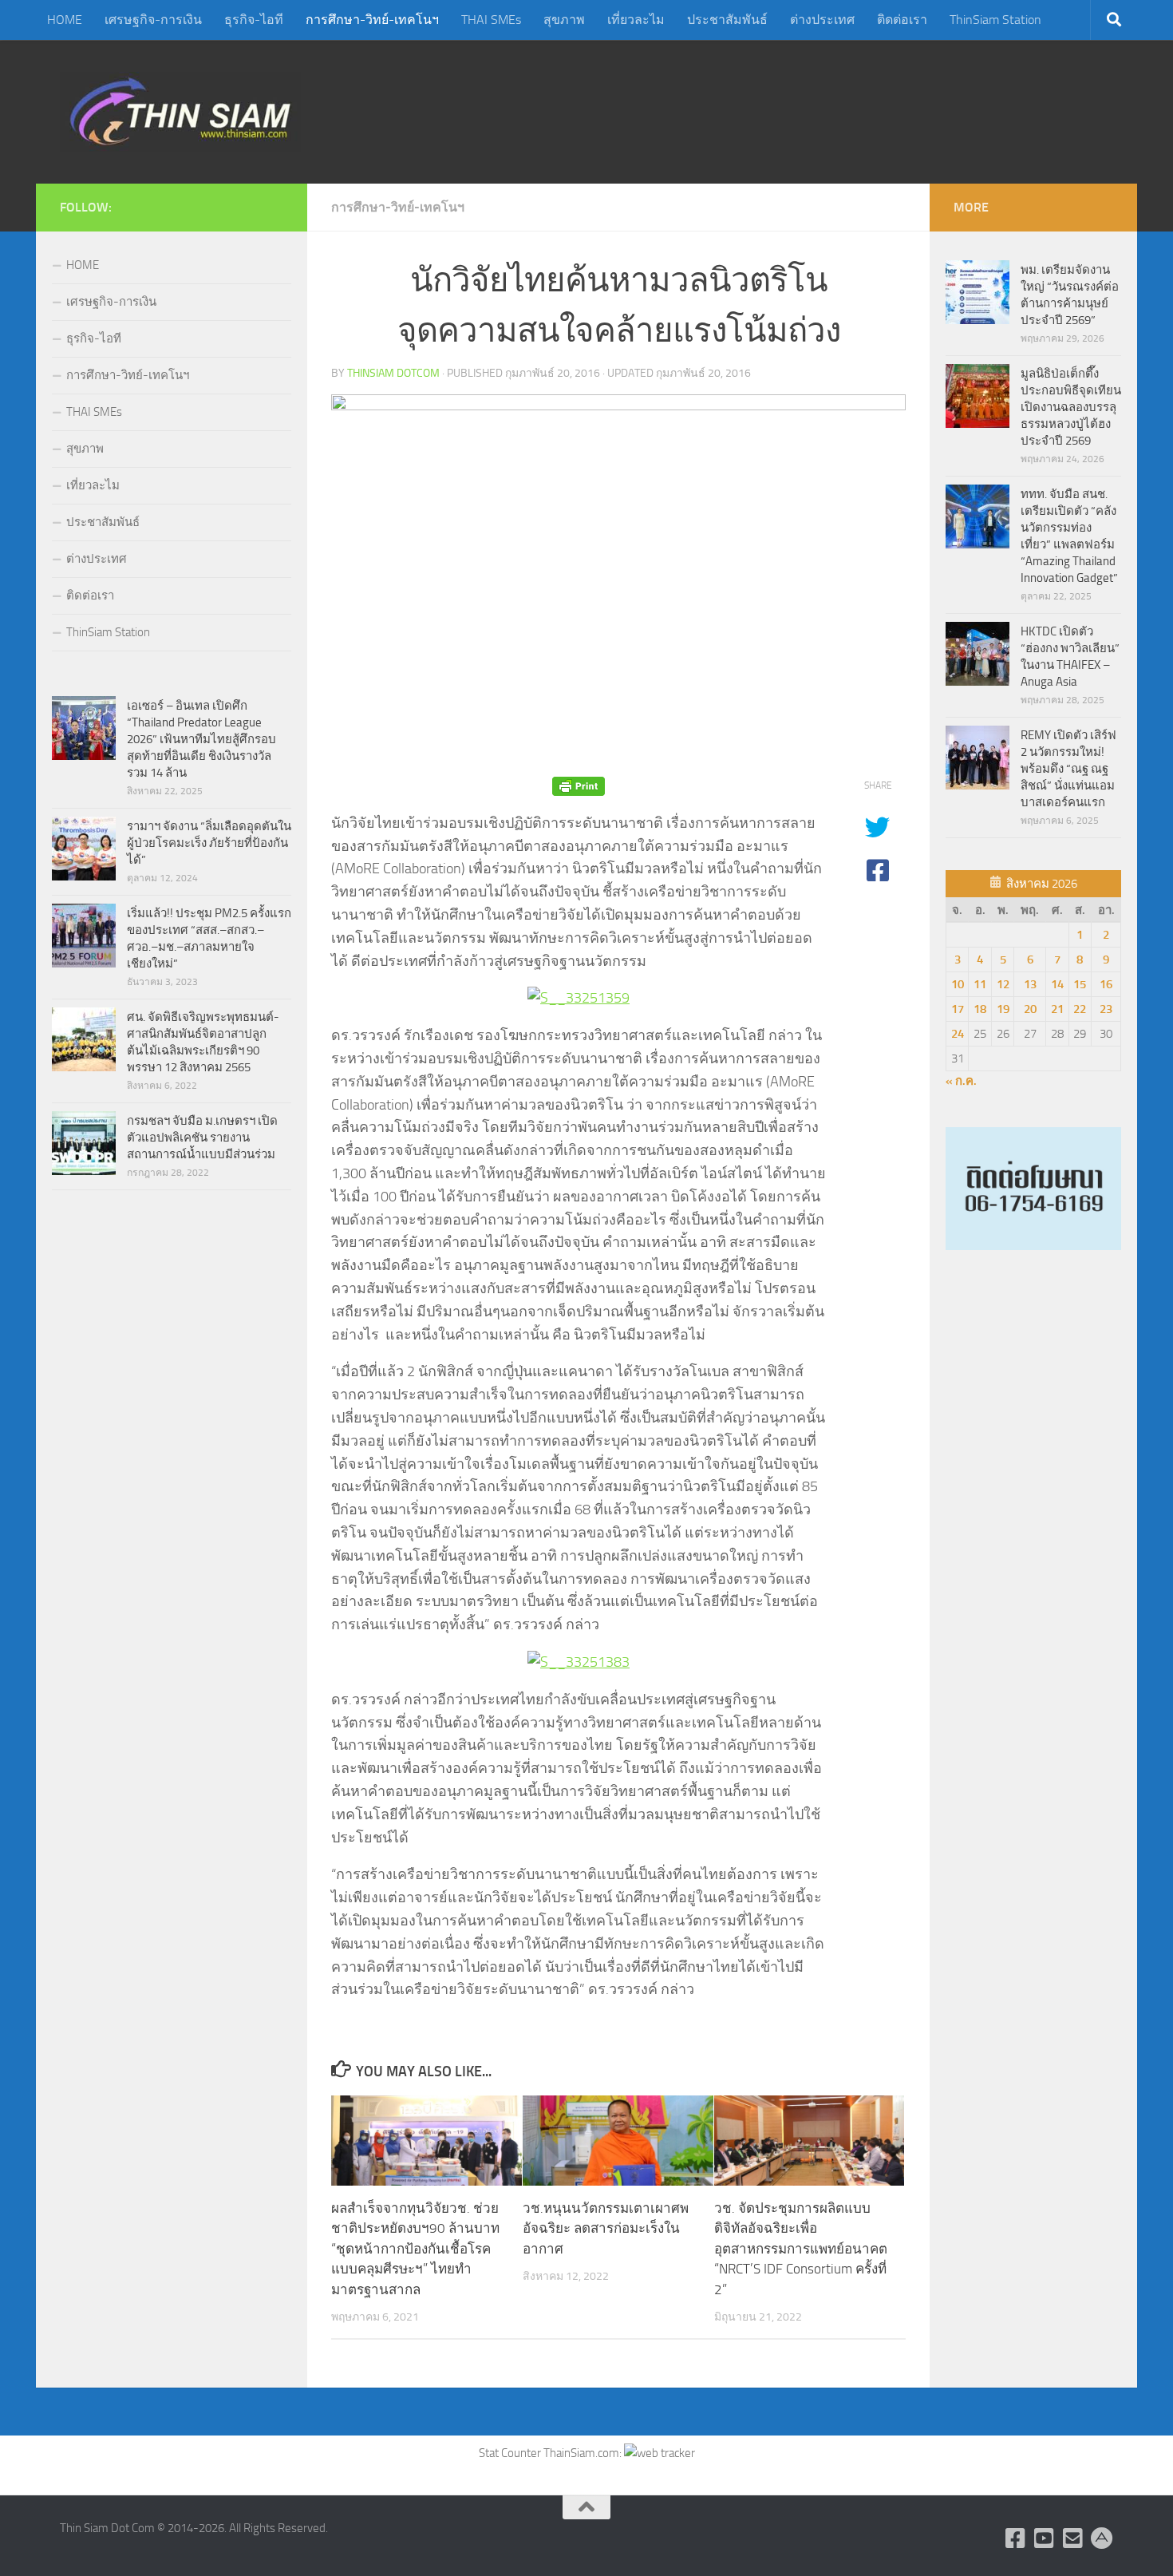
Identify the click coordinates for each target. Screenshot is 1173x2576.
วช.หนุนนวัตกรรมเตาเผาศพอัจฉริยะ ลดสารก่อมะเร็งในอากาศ (606, 2228)
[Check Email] (1073, 2538)
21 (1057, 1009)
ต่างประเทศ (822, 20)
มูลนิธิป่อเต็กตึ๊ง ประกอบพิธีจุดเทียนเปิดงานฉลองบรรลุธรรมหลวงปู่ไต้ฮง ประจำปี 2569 (1071, 407)
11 (980, 984)
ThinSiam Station (995, 20)
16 (1106, 984)
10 (958, 984)
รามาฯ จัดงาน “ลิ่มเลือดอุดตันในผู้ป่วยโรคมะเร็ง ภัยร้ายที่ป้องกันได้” (209, 843)
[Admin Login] (1102, 2538)
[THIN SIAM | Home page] (180, 112)
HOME (65, 20)
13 (1030, 984)
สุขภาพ (564, 20)
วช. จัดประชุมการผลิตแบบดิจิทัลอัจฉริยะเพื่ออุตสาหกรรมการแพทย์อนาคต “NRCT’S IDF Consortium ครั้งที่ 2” (801, 2249)
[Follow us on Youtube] (1045, 2538)
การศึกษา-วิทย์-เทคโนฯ (372, 20)
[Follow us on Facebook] (1016, 2538)
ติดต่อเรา (902, 20)
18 (980, 1009)
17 (958, 1009)
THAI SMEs (491, 20)
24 (958, 1034)
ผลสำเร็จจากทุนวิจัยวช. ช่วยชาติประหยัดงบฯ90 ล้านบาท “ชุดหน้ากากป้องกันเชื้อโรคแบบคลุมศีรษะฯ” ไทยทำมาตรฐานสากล (415, 2249)
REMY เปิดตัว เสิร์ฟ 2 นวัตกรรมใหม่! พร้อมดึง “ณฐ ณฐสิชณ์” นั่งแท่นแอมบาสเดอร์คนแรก (1068, 769)
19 (1003, 1009)
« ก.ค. (961, 1081)
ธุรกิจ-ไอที (254, 20)
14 (1057, 984)
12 (1003, 984)
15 (1080, 984)
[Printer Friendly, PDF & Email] (579, 786)
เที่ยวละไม (636, 20)
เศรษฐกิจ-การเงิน (153, 20)
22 (1080, 1009)
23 (1106, 1009)
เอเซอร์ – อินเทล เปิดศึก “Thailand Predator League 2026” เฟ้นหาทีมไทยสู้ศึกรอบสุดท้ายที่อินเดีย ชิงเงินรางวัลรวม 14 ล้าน (201, 739)
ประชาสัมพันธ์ (727, 20)
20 (1030, 1009)
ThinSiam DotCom (393, 373)
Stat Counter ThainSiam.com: (551, 2453)
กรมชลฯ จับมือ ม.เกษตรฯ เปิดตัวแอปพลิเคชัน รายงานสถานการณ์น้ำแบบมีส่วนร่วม (202, 1138)
